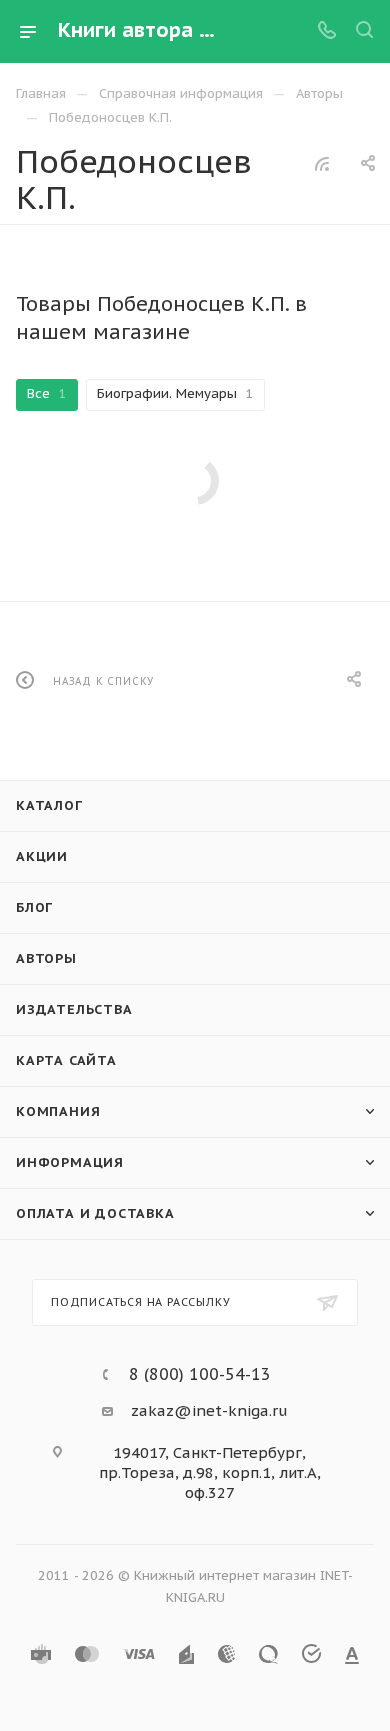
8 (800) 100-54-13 (200, 1374)
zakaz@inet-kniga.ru (209, 1410)
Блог (34, 907)
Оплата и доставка (95, 1213)
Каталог (49, 805)
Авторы (46, 958)
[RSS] (322, 163)
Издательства (74, 1009)
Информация (70, 1162)
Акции (42, 856)
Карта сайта (66, 1060)
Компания (58, 1111)
